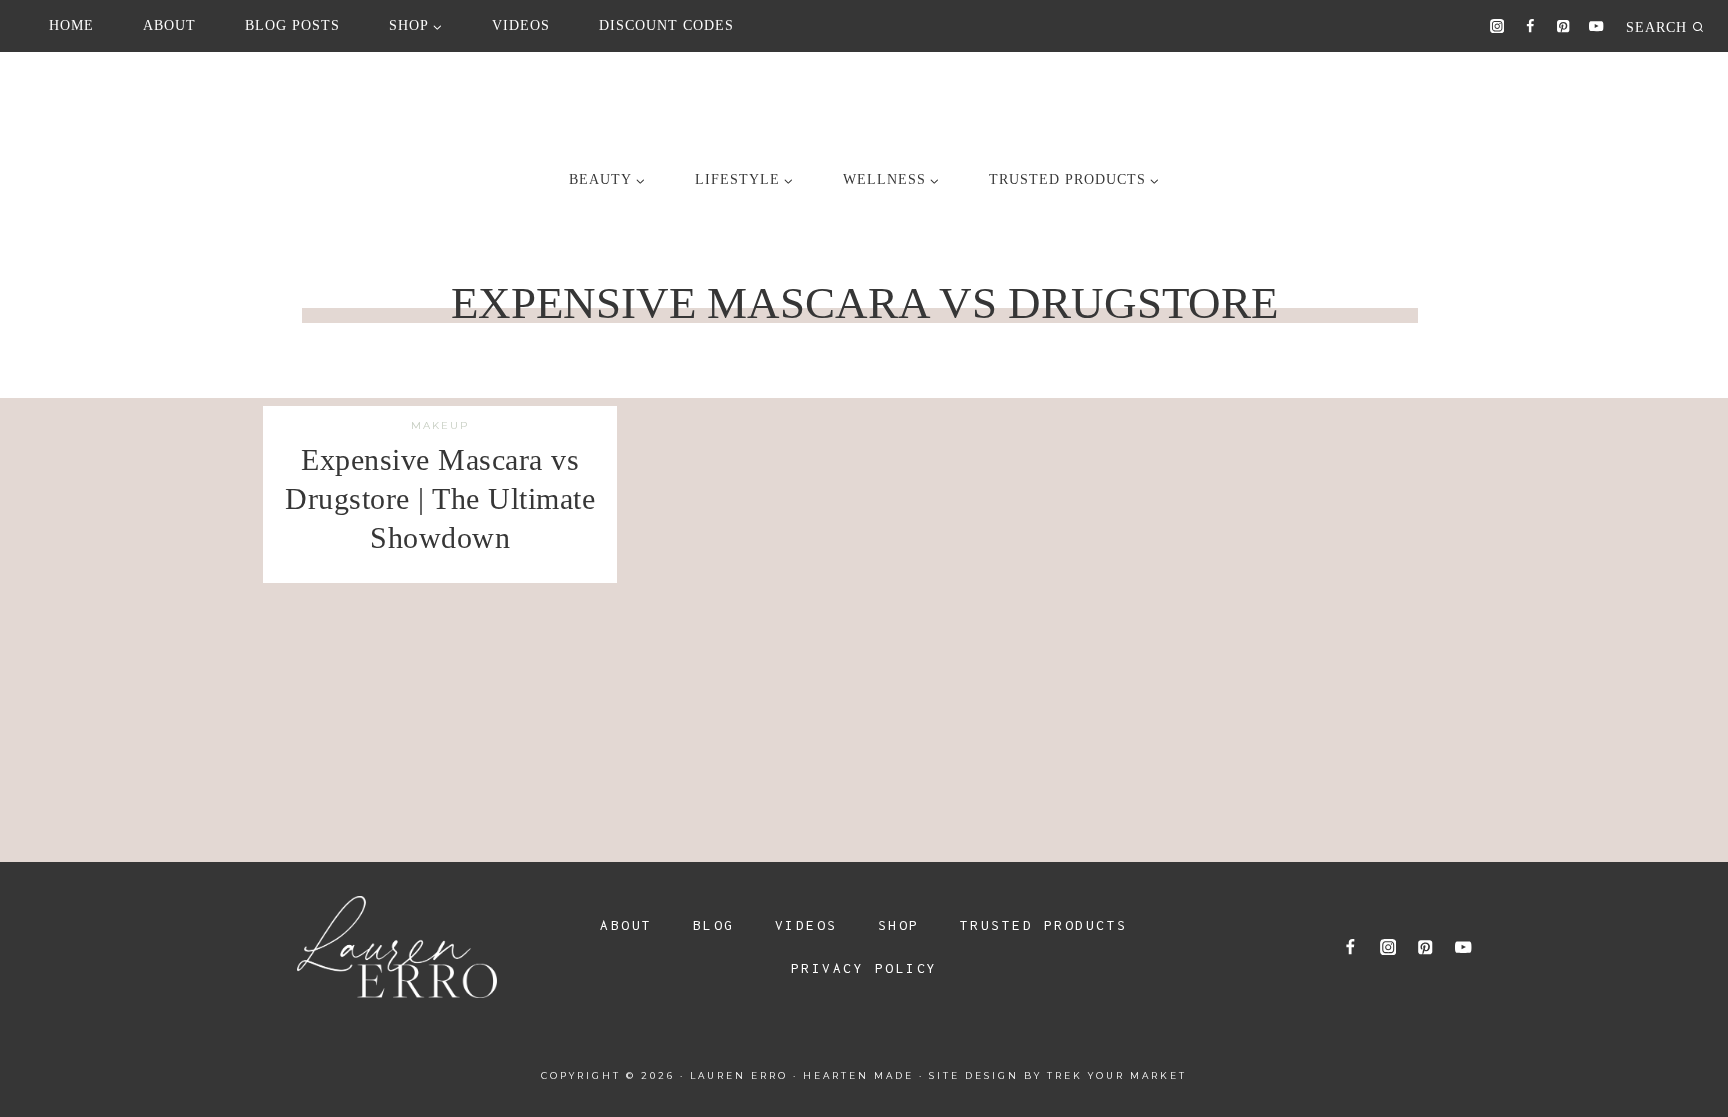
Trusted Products (1044, 925)
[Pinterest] (1563, 26)
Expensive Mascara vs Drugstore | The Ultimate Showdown (440, 498)
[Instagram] (1497, 26)
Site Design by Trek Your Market (1058, 1075)
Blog (714, 925)
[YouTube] (1596, 26)
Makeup (440, 425)
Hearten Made (858, 1075)
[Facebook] (1530, 26)
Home (71, 25)
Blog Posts (292, 25)
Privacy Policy (864, 968)
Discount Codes (666, 25)
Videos (521, 25)
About (169, 25)
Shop (899, 925)
